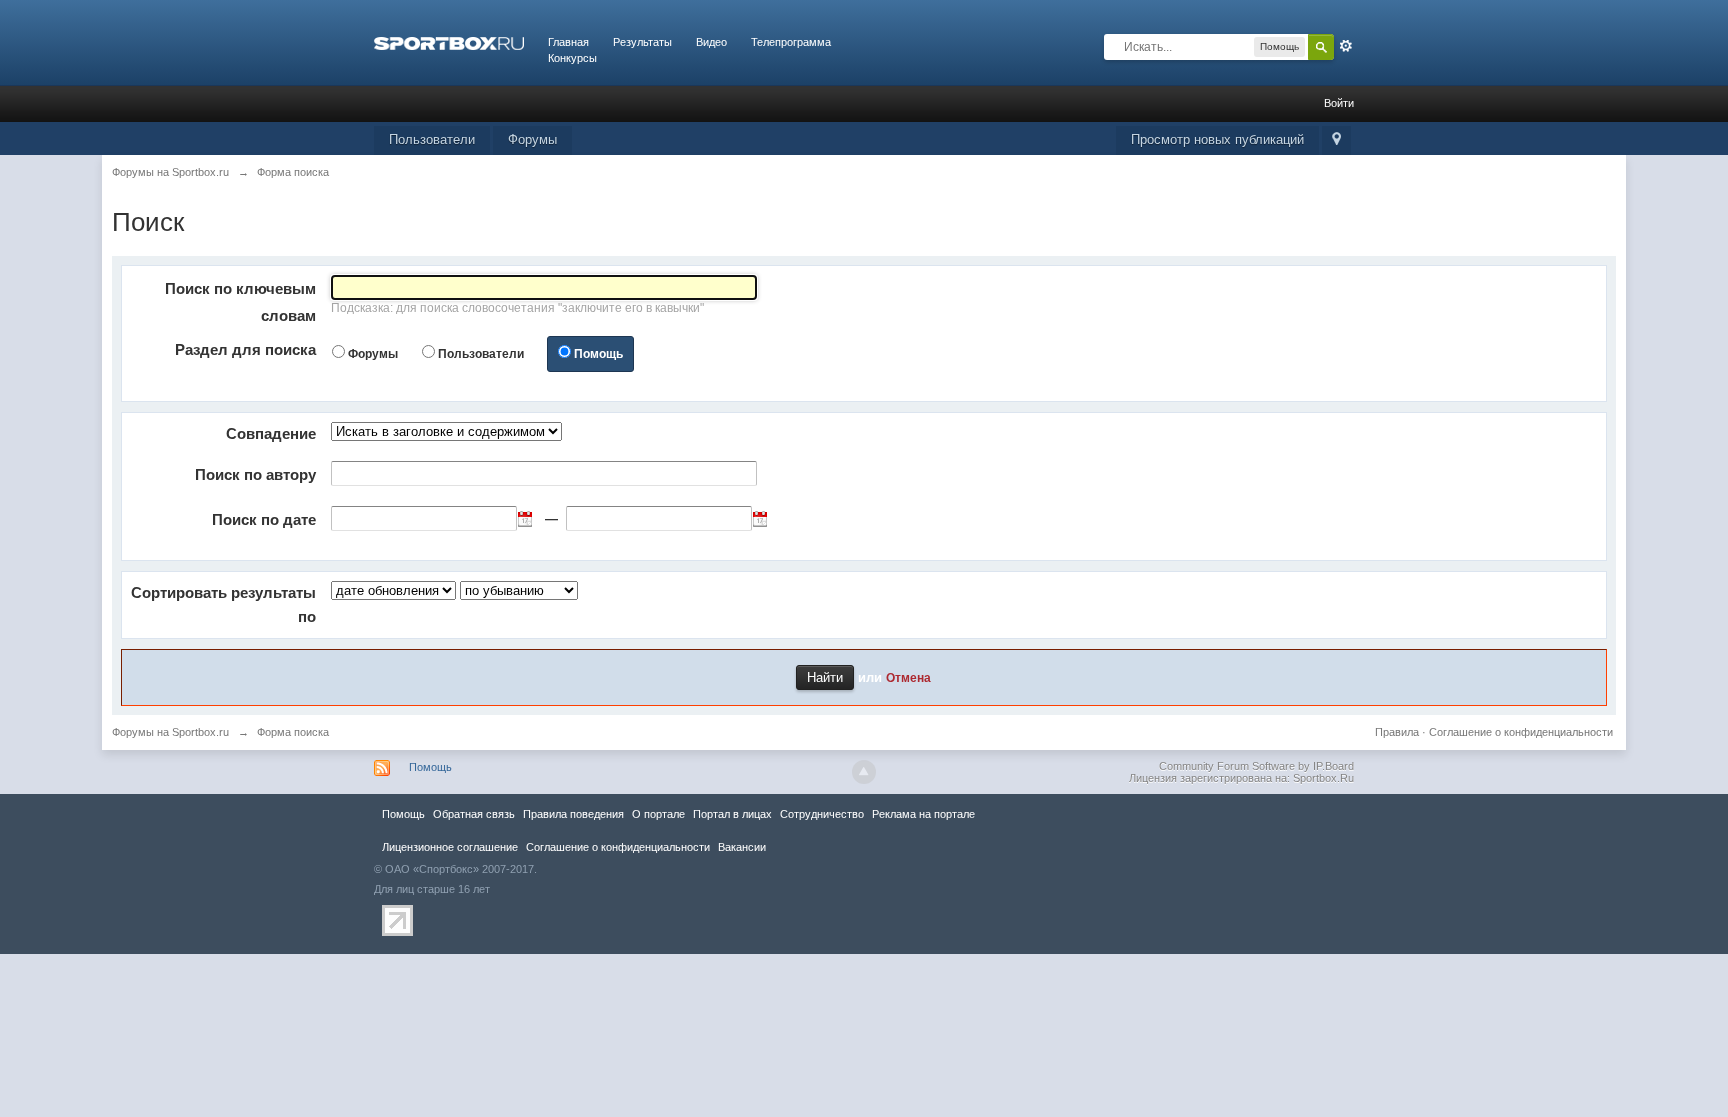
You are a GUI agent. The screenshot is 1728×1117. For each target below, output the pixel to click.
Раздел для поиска (245, 349)
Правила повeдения (573, 814)
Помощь (598, 354)
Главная (568, 42)
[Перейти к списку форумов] (449, 42)
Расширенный (1346, 46)
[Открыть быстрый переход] (1336, 140)
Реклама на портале (923, 814)
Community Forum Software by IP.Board (1256, 766)
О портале (658, 814)
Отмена (908, 677)
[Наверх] (864, 772)
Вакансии (742, 847)
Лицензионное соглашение (450, 847)
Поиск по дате (264, 519)
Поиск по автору (255, 474)
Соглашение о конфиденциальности (1521, 732)
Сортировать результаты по (223, 604)
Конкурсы (572, 58)
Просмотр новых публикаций (1217, 139)
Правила (1397, 732)
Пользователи (432, 139)
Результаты (642, 42)
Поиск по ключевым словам (240, 302)
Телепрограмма (791, 42)
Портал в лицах (732, 814)
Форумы (532, 139)
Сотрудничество (822, 814)
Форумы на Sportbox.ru (170, 732)
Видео (711, 42)
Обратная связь (474, 814)
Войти (1339, 103)
